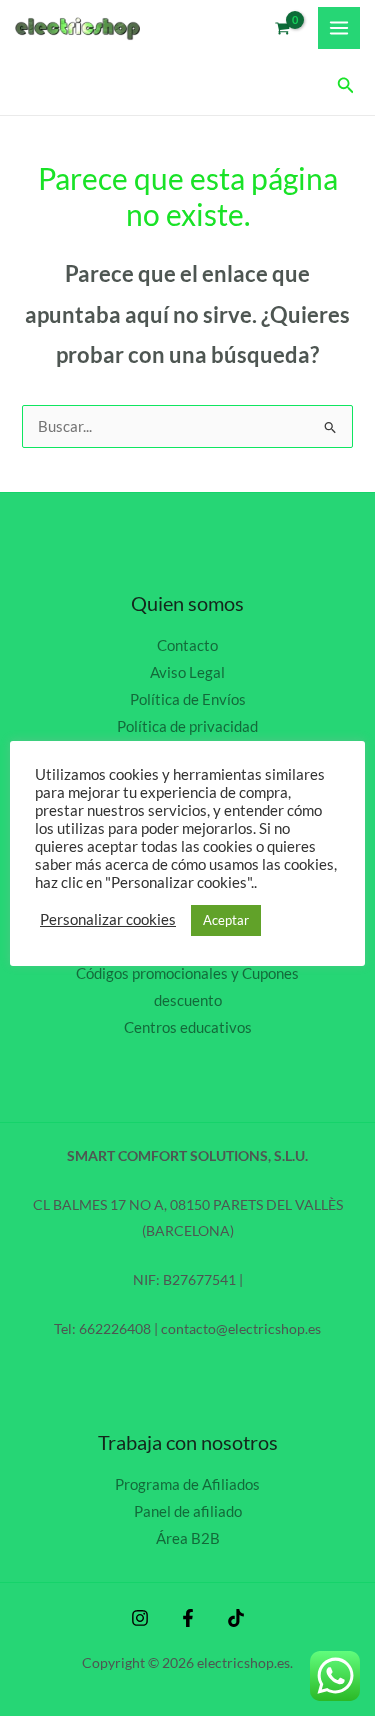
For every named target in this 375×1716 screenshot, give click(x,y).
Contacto (187, 645)
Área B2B (188, 1538)
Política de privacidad (187, 726)
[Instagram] (140, 1618)
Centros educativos (188, 1027)
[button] (346, 85)
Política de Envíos (188, 699)
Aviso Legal (187, 672)
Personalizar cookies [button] (108, 919)
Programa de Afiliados (187, 1484)
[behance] (236, 1618)
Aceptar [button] (226, 920)
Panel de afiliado (188, 1511)
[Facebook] (188, 1618)
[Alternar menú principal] (339, 28)
